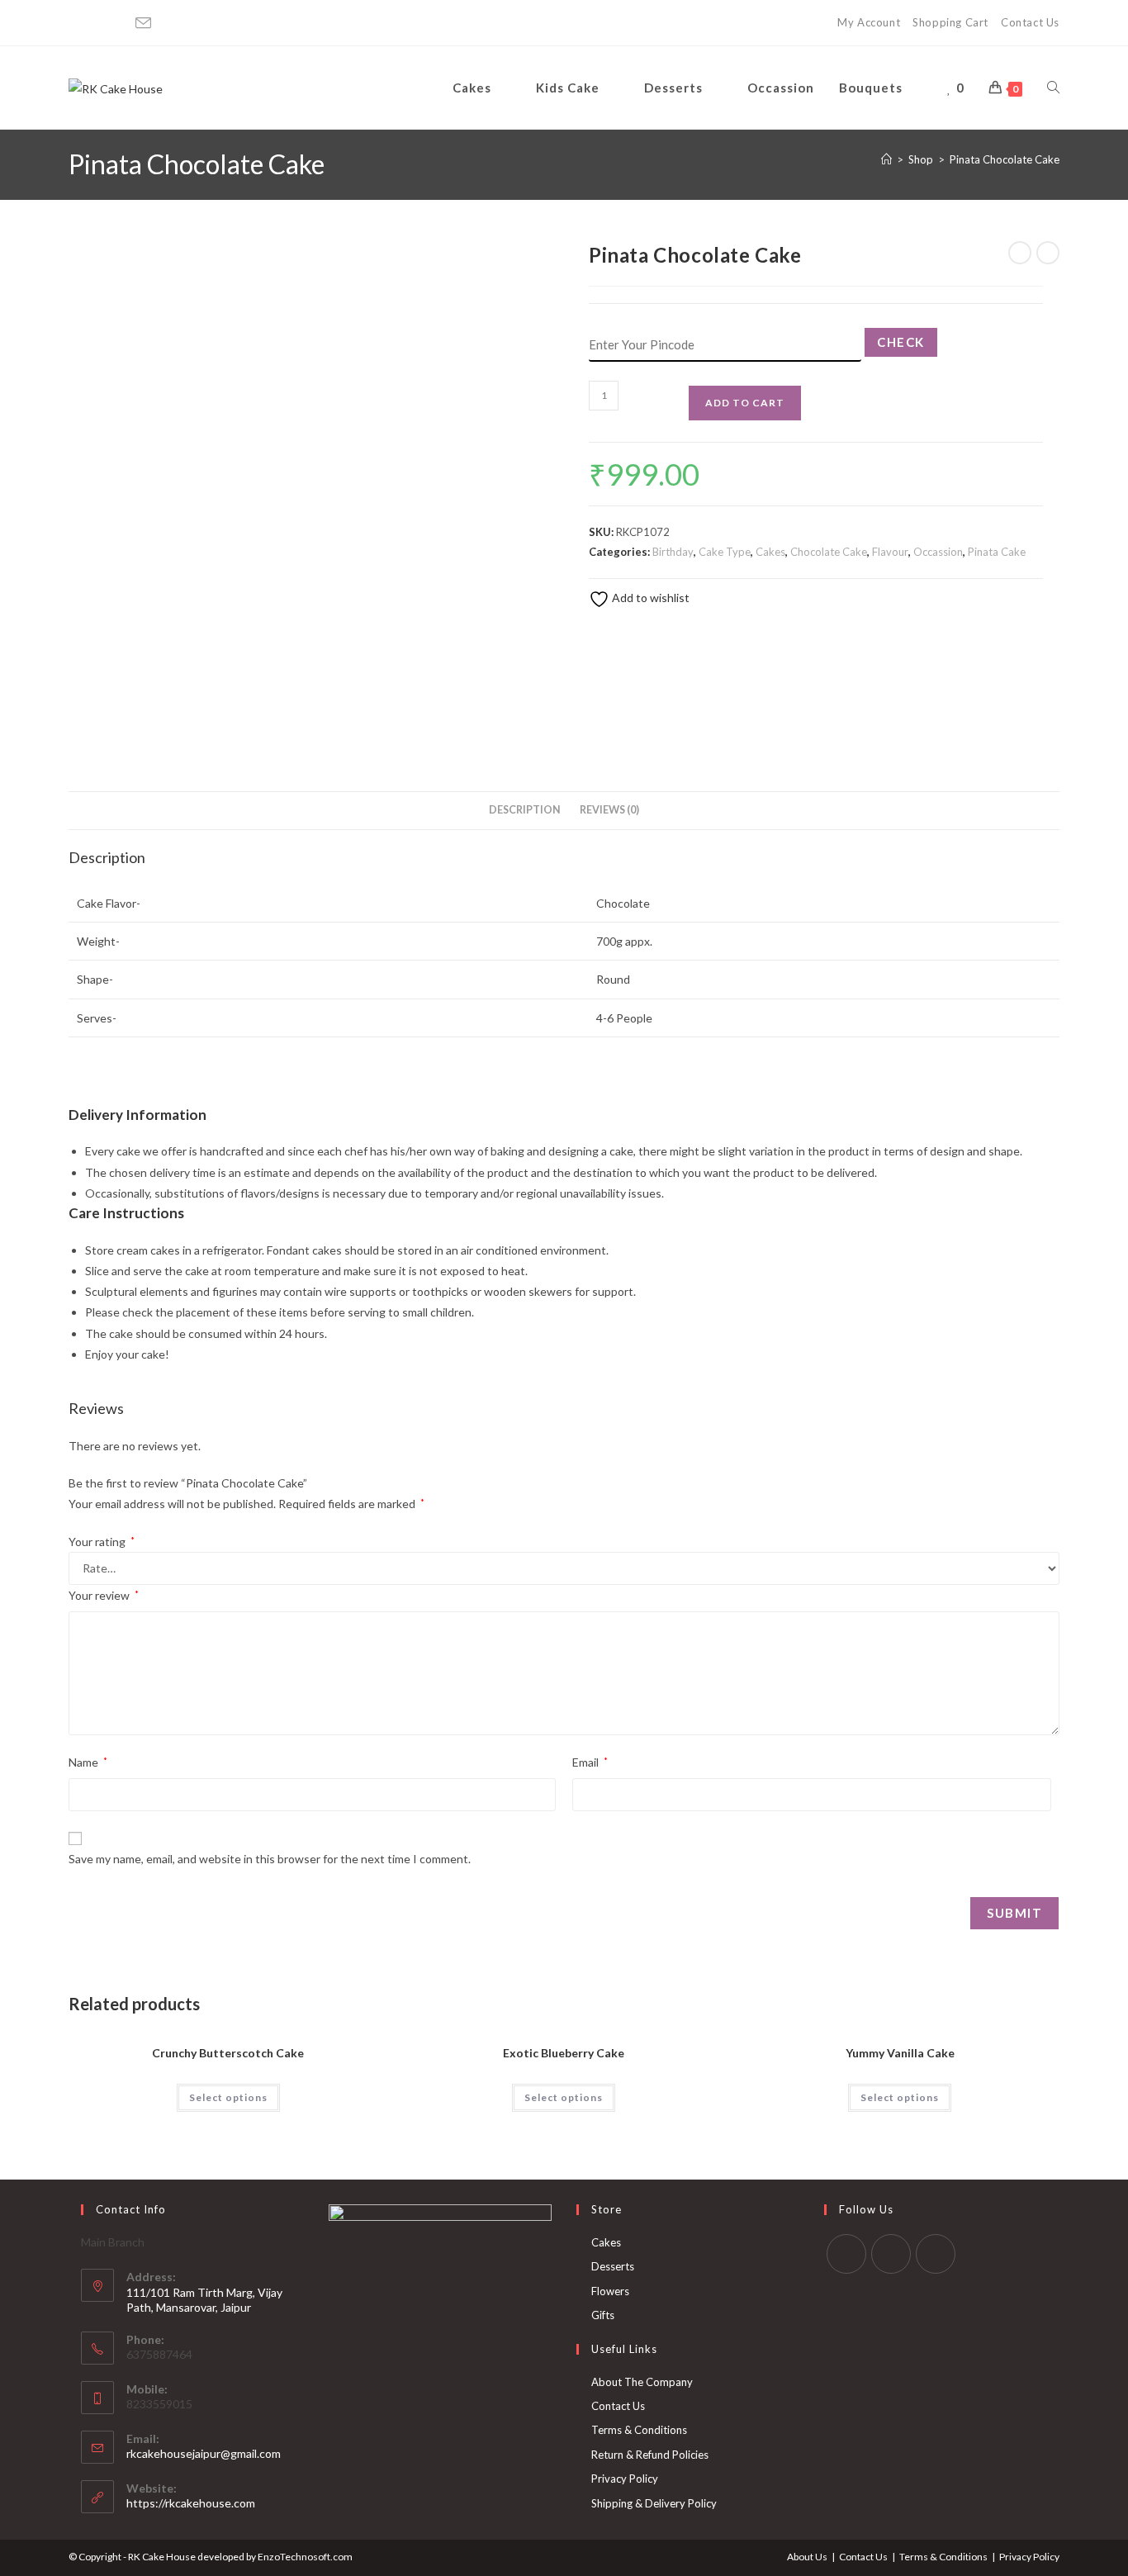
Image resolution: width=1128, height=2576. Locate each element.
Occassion (938, 552)
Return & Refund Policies (650, 2455)
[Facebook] (77, 23)
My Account (869, 22)
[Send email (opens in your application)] (143, 24)
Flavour (890, 552)
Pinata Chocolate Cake (1005, 159)
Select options (228, 2097)
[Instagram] (97, 23)
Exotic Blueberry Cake (564, 2053)
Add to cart (745, 403)
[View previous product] (1020, 253)
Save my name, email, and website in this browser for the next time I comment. (270, 1859)
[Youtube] (119, 23)
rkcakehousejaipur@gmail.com (204, 2453)
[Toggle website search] (1053, 88)
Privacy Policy (625, 2479)
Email (590, 1762)
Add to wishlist (649, 598)
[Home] (886, 159)
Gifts (603, 2315)
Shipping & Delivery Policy (654, 2503)
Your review (104, 1595)
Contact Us (1030, 22)
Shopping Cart (950, 22)
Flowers (610, 2291)
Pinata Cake (997, 552)
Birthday (673, 552)
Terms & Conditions (639, 2430)
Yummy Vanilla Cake (900, 2053)
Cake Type (725, 552)
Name (88, 1762)
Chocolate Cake (829, 552)
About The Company (642, 2382)
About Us (807, 2557)
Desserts (613, 2266)
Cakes (770, 552)
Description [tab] (525, 810)
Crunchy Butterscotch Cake (228, 2053)
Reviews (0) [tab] (609, 810)
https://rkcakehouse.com (191, 2503)
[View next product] (1048, 253)
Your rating (102, 1542)
